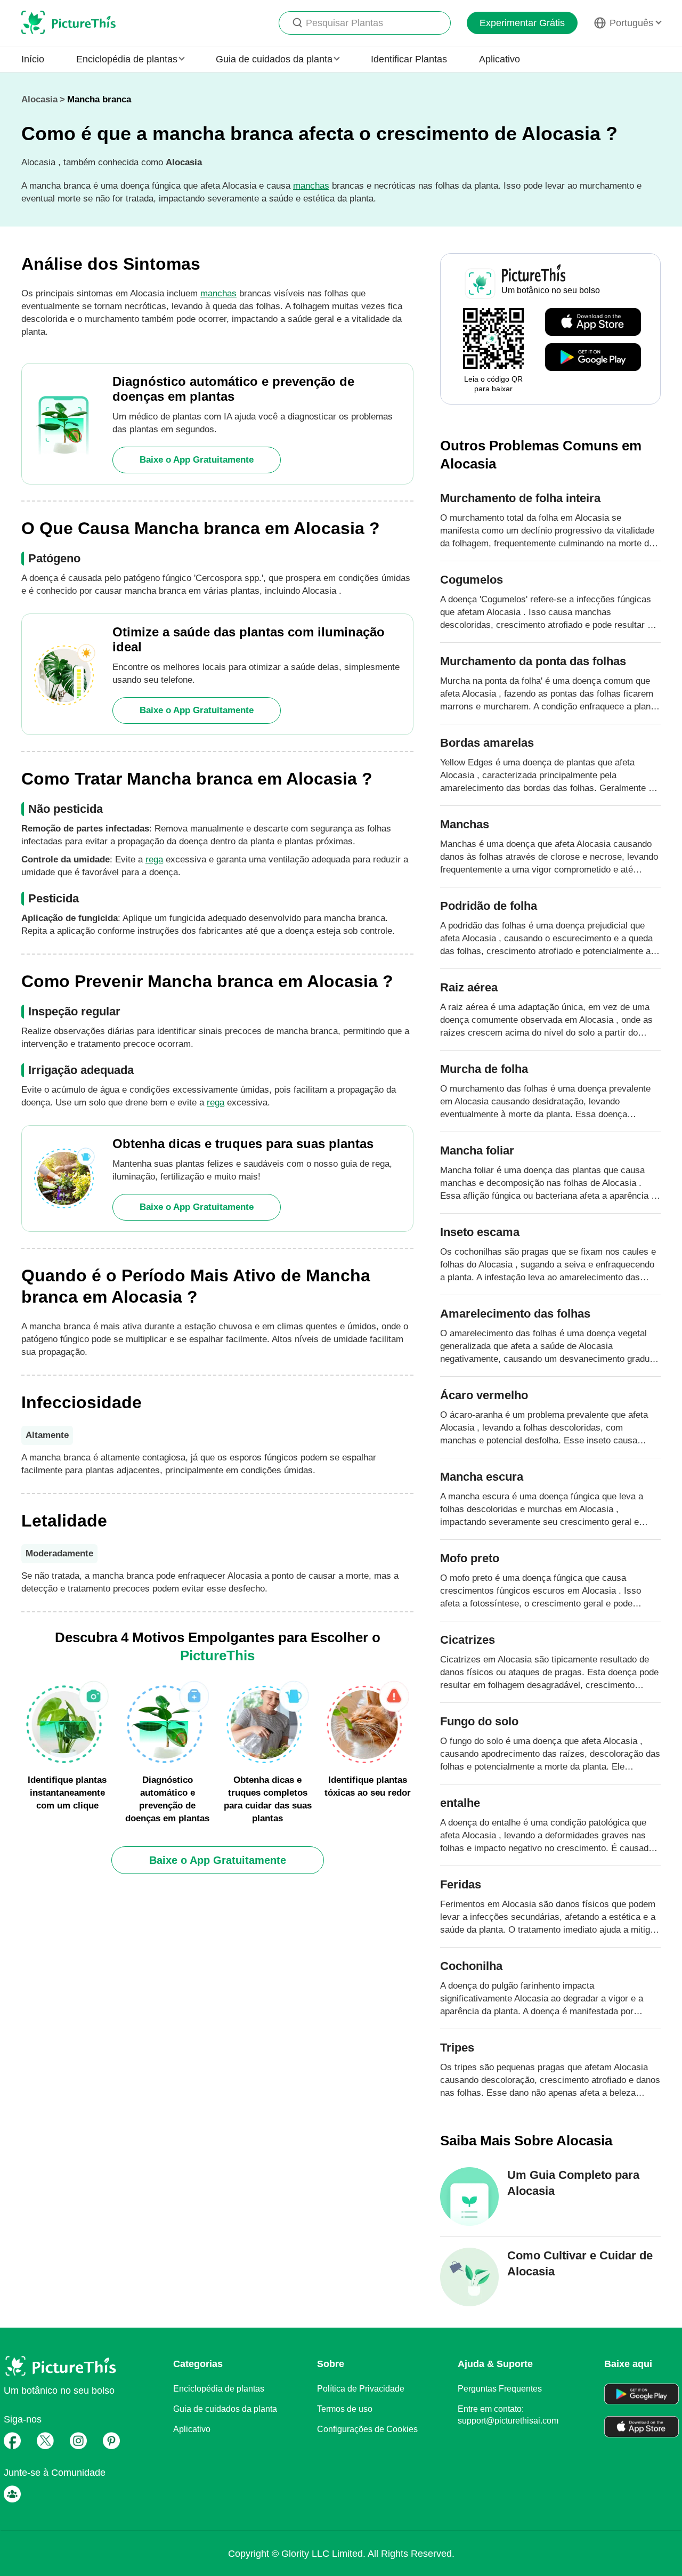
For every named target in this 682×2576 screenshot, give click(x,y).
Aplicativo (500, 59)
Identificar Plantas (409, 59)
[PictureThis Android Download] (593, 358)
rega (154, 859)
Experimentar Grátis (522, 23)
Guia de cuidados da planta (225, 2409)
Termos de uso (345, 2409)
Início (33, 59)
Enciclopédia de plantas (219, 2389)
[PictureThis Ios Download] (593, 322)
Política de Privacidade (361, 2389)
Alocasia (39, 99)
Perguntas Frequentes (500, 2389)
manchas (311, 186)
